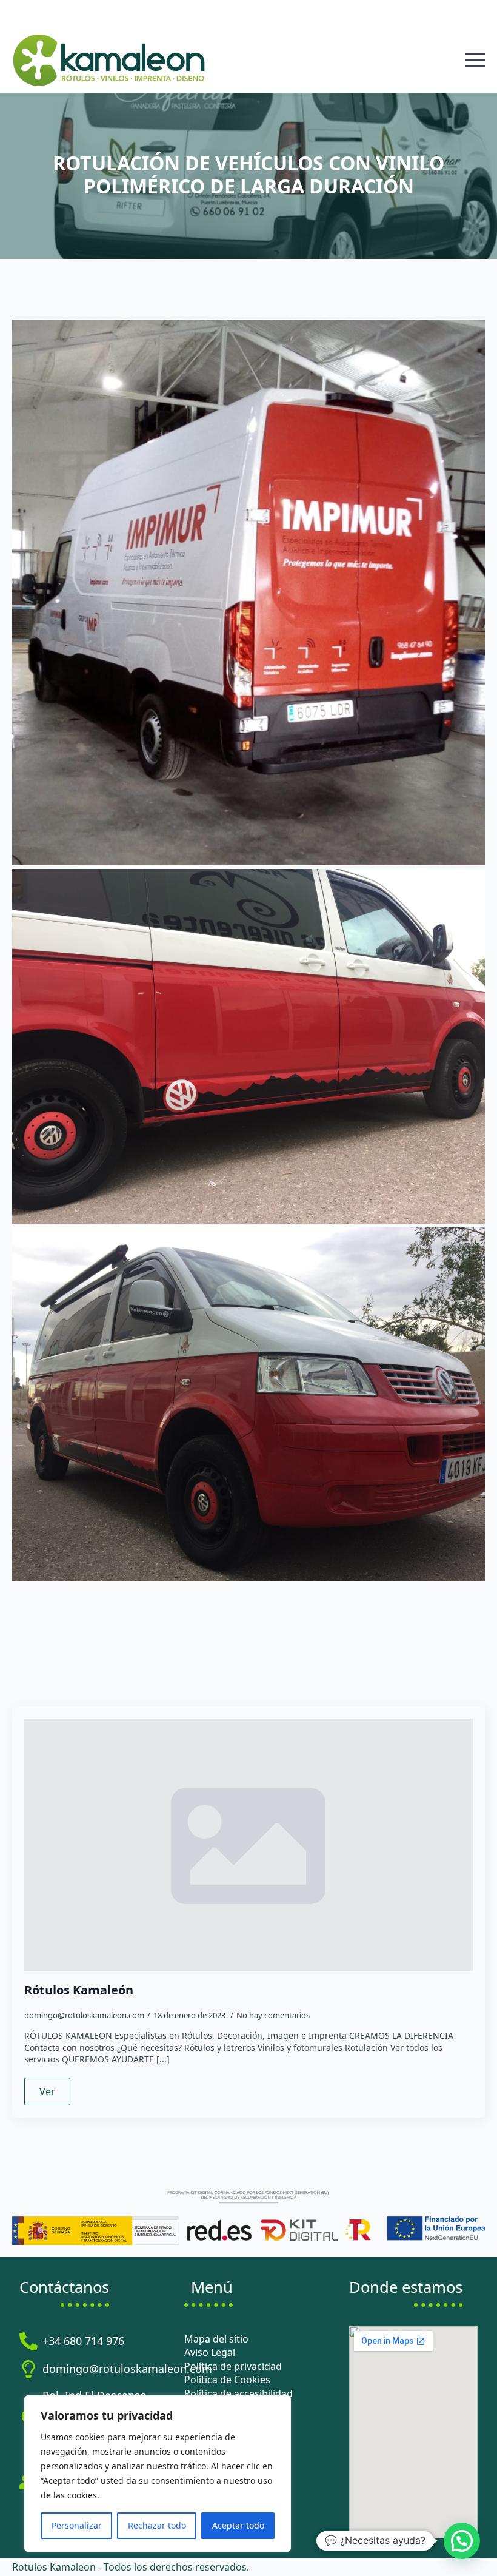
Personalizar (77, 2525)
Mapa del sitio (216, 2339)
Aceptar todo (238, 2525)
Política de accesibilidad (238, 2393)
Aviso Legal (210, 2352)
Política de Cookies (227, 2380)
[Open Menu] (475, 60)
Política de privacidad (233, 2366)
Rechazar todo (157, 2525)
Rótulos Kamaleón (79, 1990)
